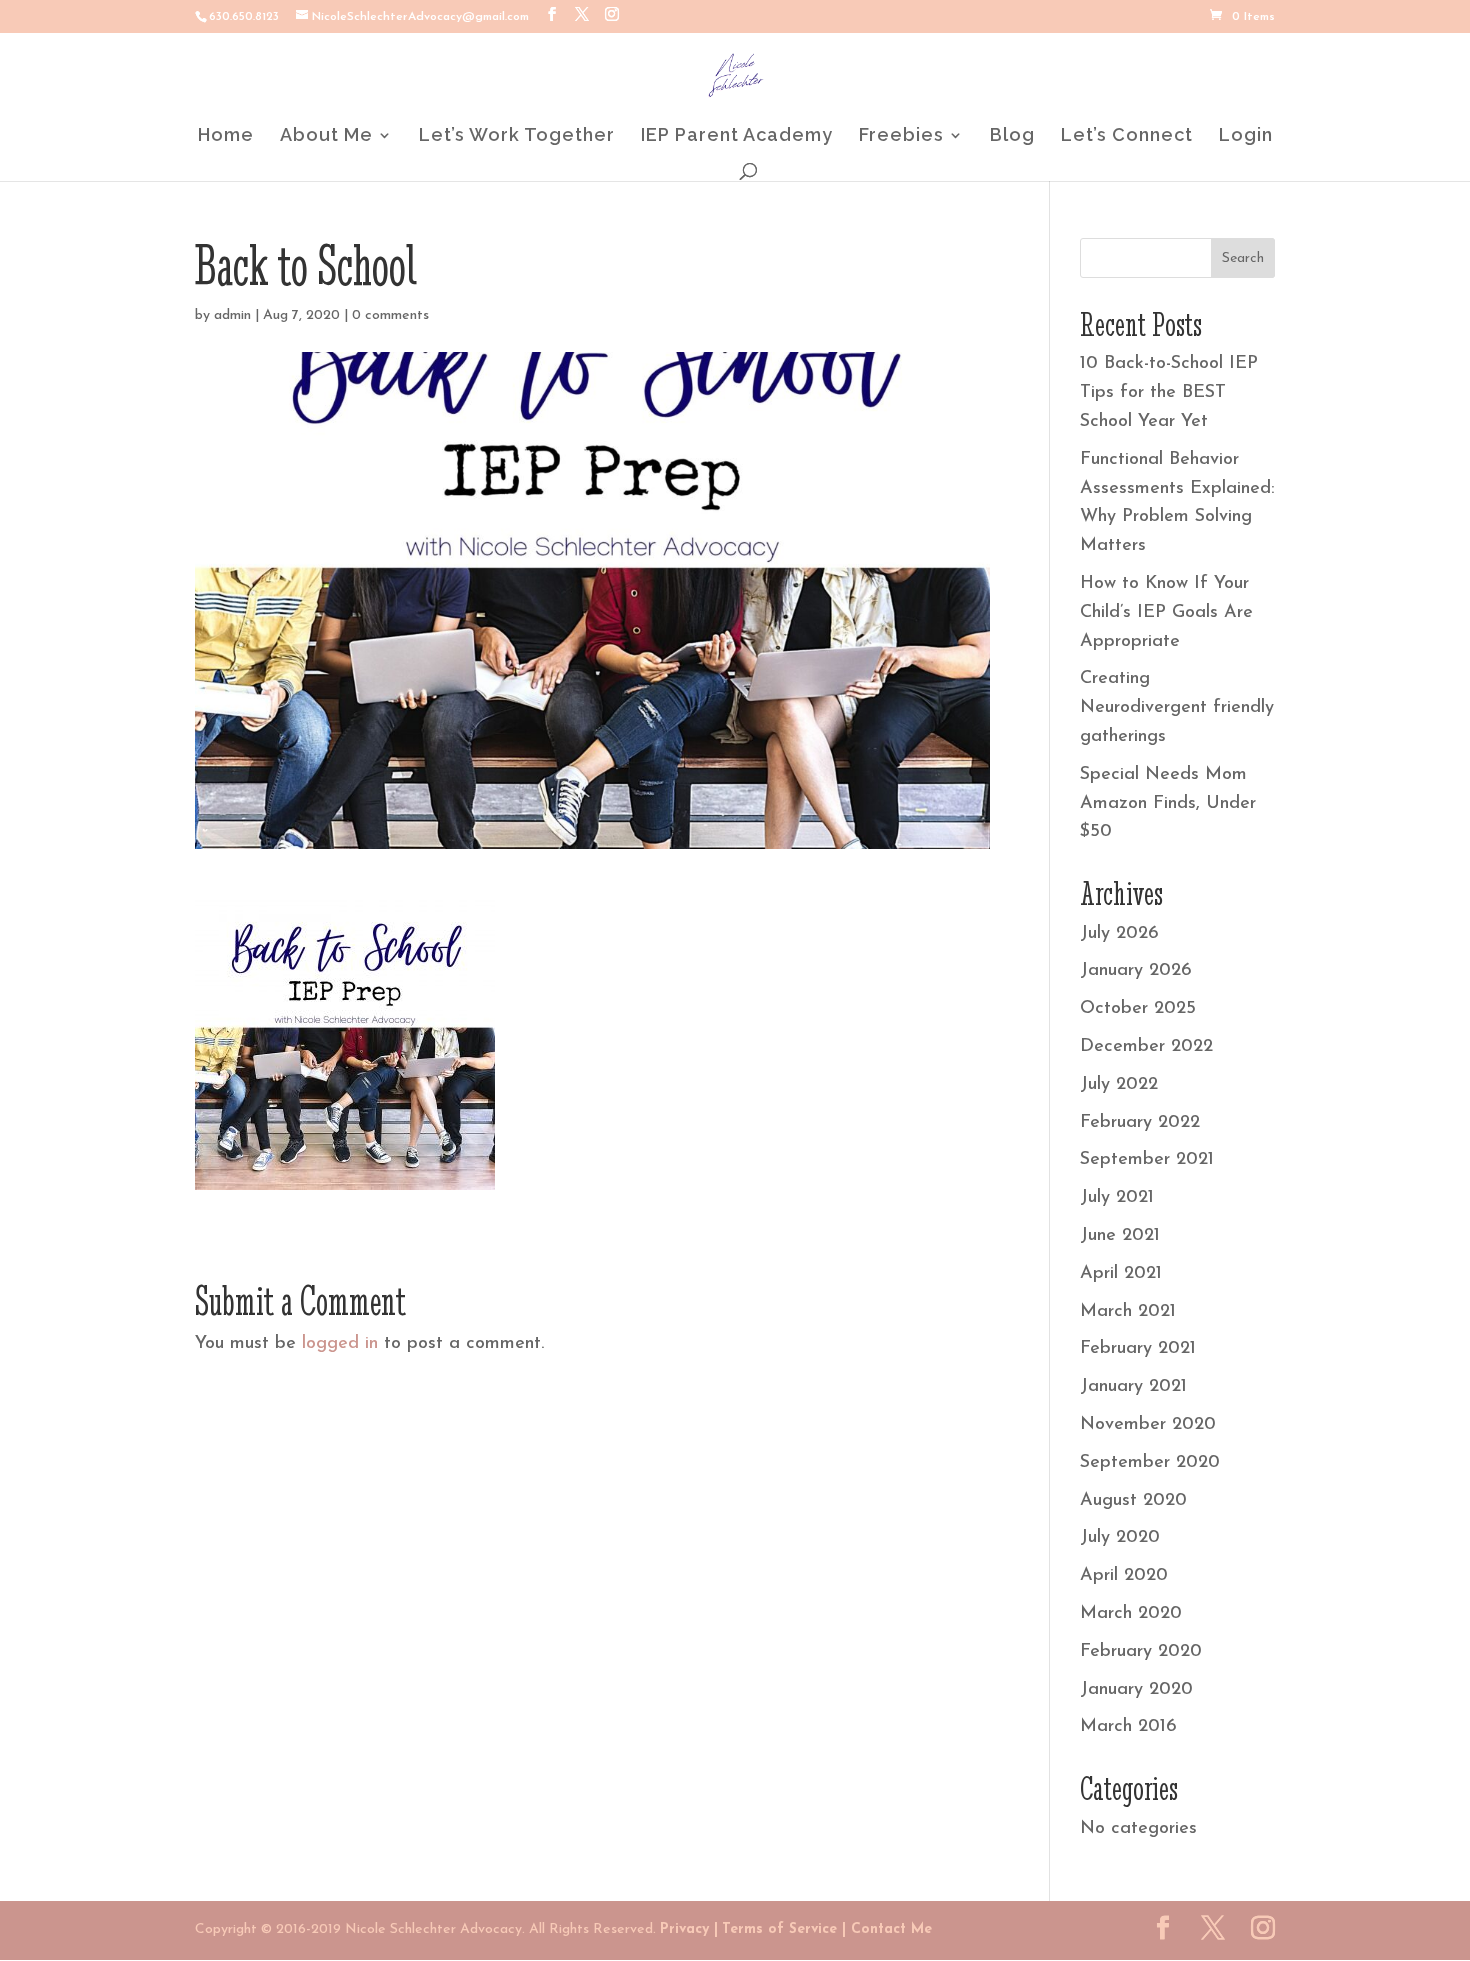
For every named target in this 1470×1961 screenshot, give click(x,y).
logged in (340, 1344)
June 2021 (1120, 1236)
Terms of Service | (784, 1929)
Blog (1012, 136)
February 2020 (1141, 1652)
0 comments (390, 315)
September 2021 (1147, 1160)
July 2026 (1119, 934)
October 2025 (1138, 1009)
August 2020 (1133, 1501)
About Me (326, 136)
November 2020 (1148, 1425)
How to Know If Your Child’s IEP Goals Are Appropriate (1166, 613)
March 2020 (1131, 1614)
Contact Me (889, 1929)
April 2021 (1121, 1274)
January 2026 (1136, 971)
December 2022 (1146, 1047)
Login (1246, 136)
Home (226, 136)
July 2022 (1119, 1085)
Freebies (901, 136)
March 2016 (1128, 1727)
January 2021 (1133, 1387)
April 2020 (1124, 1576)
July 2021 (1117, 1198)
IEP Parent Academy (737, 136)
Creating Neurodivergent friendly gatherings (1177, 708)
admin (232, 315)
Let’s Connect (1127, 136)
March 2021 (1128, 1312)
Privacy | (689, 1929)
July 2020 (1120, 1538)
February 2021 (1138, 1349)
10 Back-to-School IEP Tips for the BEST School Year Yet (1169, 393)
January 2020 (1136, 1690)
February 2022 (1140, 1123)
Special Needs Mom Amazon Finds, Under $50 (1168, 804)
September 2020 (1150, 1463)
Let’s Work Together (517, 136)
